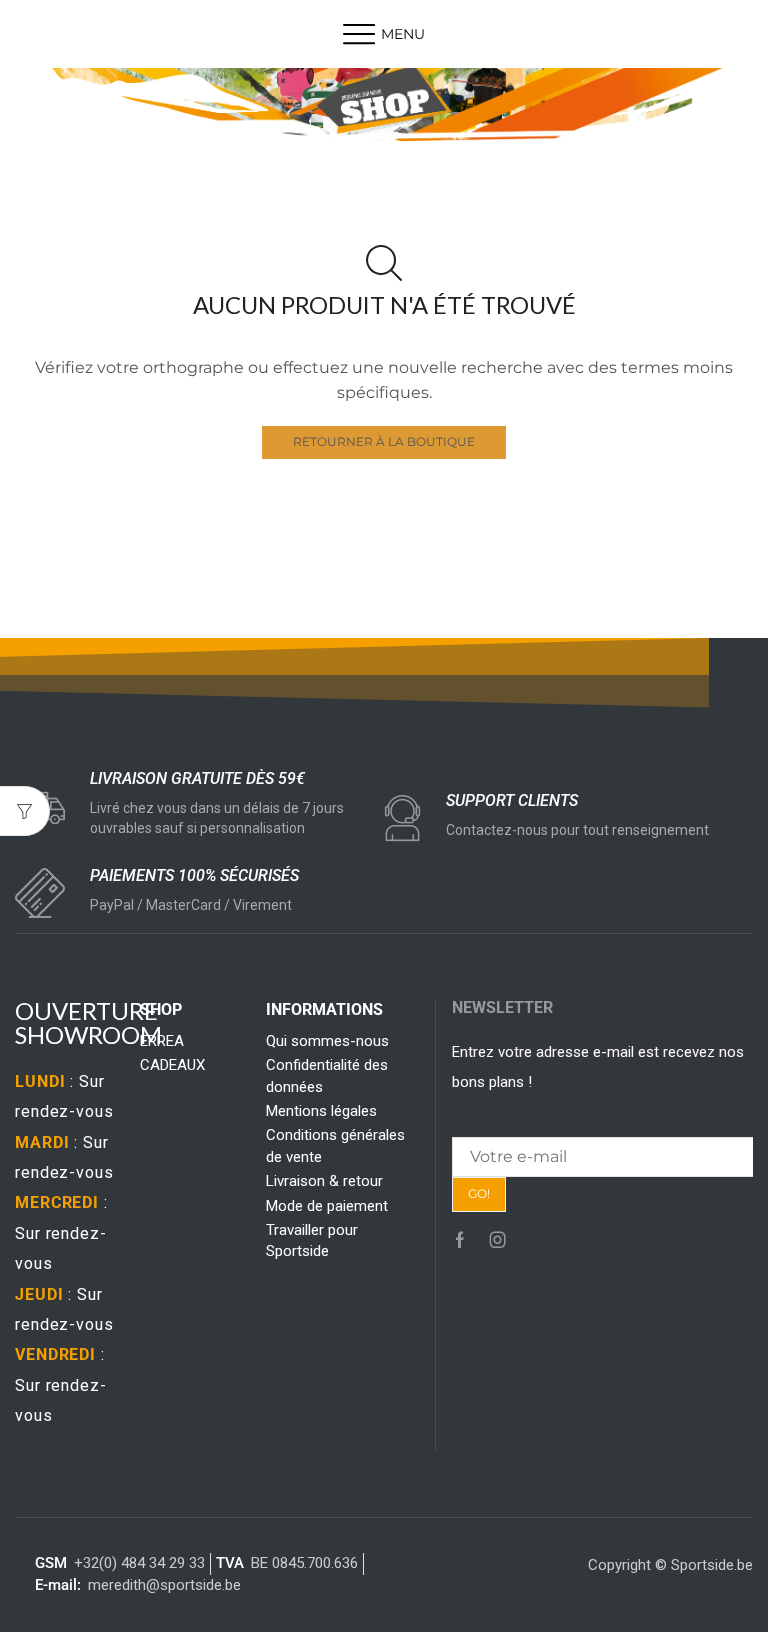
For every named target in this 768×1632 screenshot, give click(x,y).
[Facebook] (460, 1240)
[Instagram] (498, 1240)
